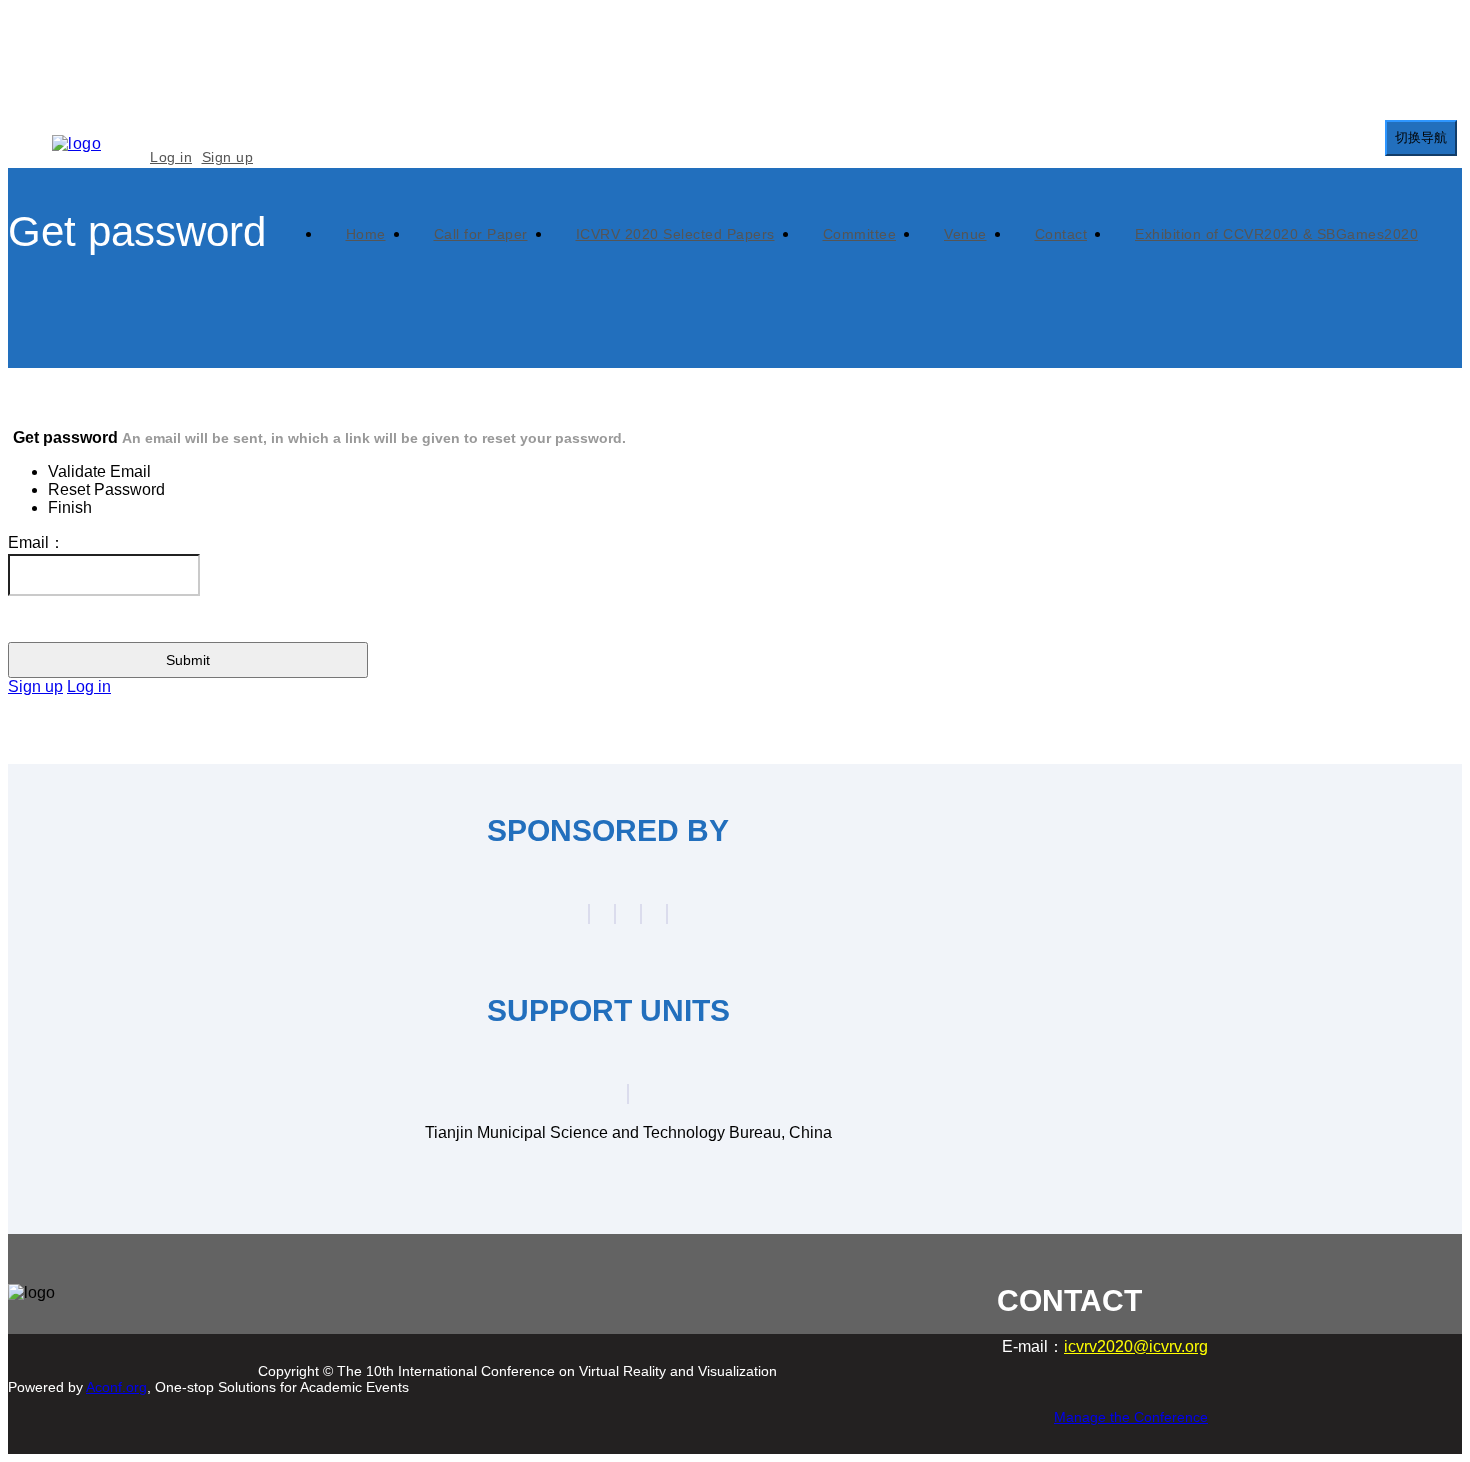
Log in (171, 157)
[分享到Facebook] (128, 1338)
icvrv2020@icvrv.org (1136, 1346)
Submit (188, 660)
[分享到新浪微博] (28, 1338)
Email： (36, 542)
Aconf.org (116, 1387)
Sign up (228, 157)
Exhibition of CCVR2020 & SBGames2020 (1276, 234)
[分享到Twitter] (178, 1338)
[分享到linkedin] (228, 1338)
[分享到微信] (78, 1338)
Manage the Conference (1131, 1417)
